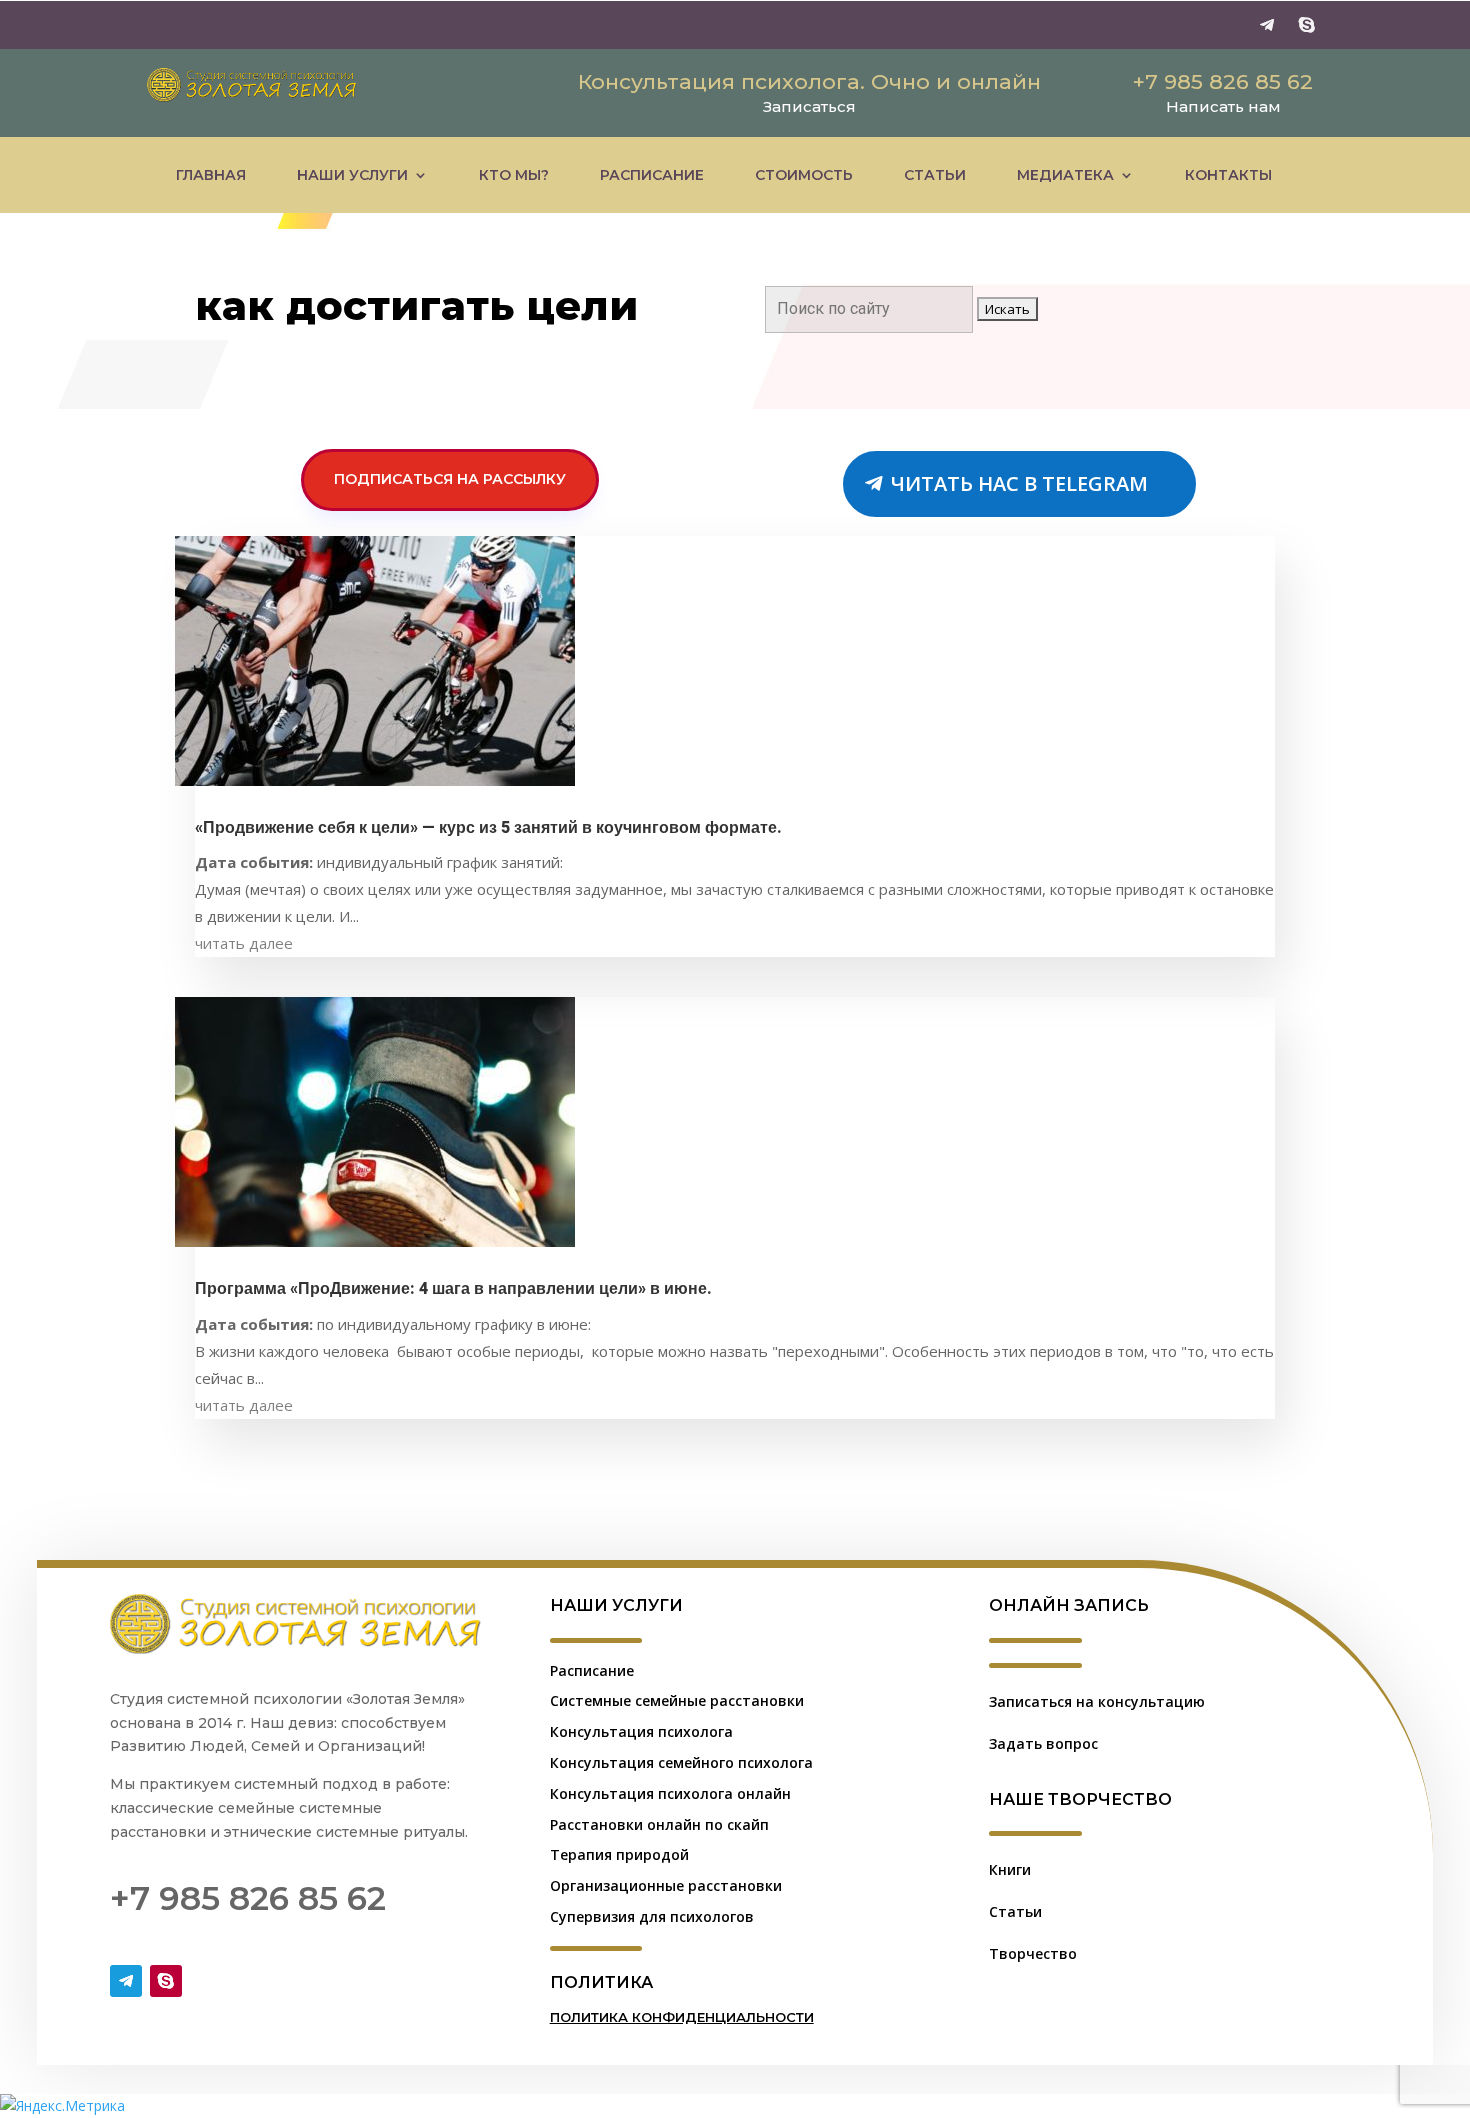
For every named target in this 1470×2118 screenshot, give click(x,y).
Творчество (1033, 1953)
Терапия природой (619, 1854)
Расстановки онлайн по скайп (659, 1824)
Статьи (935, 175)
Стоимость (804, 175)
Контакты (1228, 175)
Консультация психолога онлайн (670, 1793)
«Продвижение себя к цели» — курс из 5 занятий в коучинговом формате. (488, 828)
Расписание (652, 175)
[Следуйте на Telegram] (1267, 25)
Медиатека (1065, 175)
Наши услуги (352, 175)
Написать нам (1223, 106)
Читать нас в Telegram (1019, 483)
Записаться (809, 106)
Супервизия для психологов (652, 1916)
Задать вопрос (1043, 1743)
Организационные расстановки (666, 1885)
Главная (211, 175)
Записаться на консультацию (1097, 1701)
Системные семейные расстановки (677, 1700)
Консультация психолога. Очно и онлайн (809, 81)
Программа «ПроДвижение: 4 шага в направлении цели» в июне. (453, 1289)
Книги (1010, 1869)
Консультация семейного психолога (681, 1762)
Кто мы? (514, 175)
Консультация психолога (641, 1731)
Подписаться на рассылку (450, 479)
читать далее (244, 943)
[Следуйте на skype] (1307, 25)
